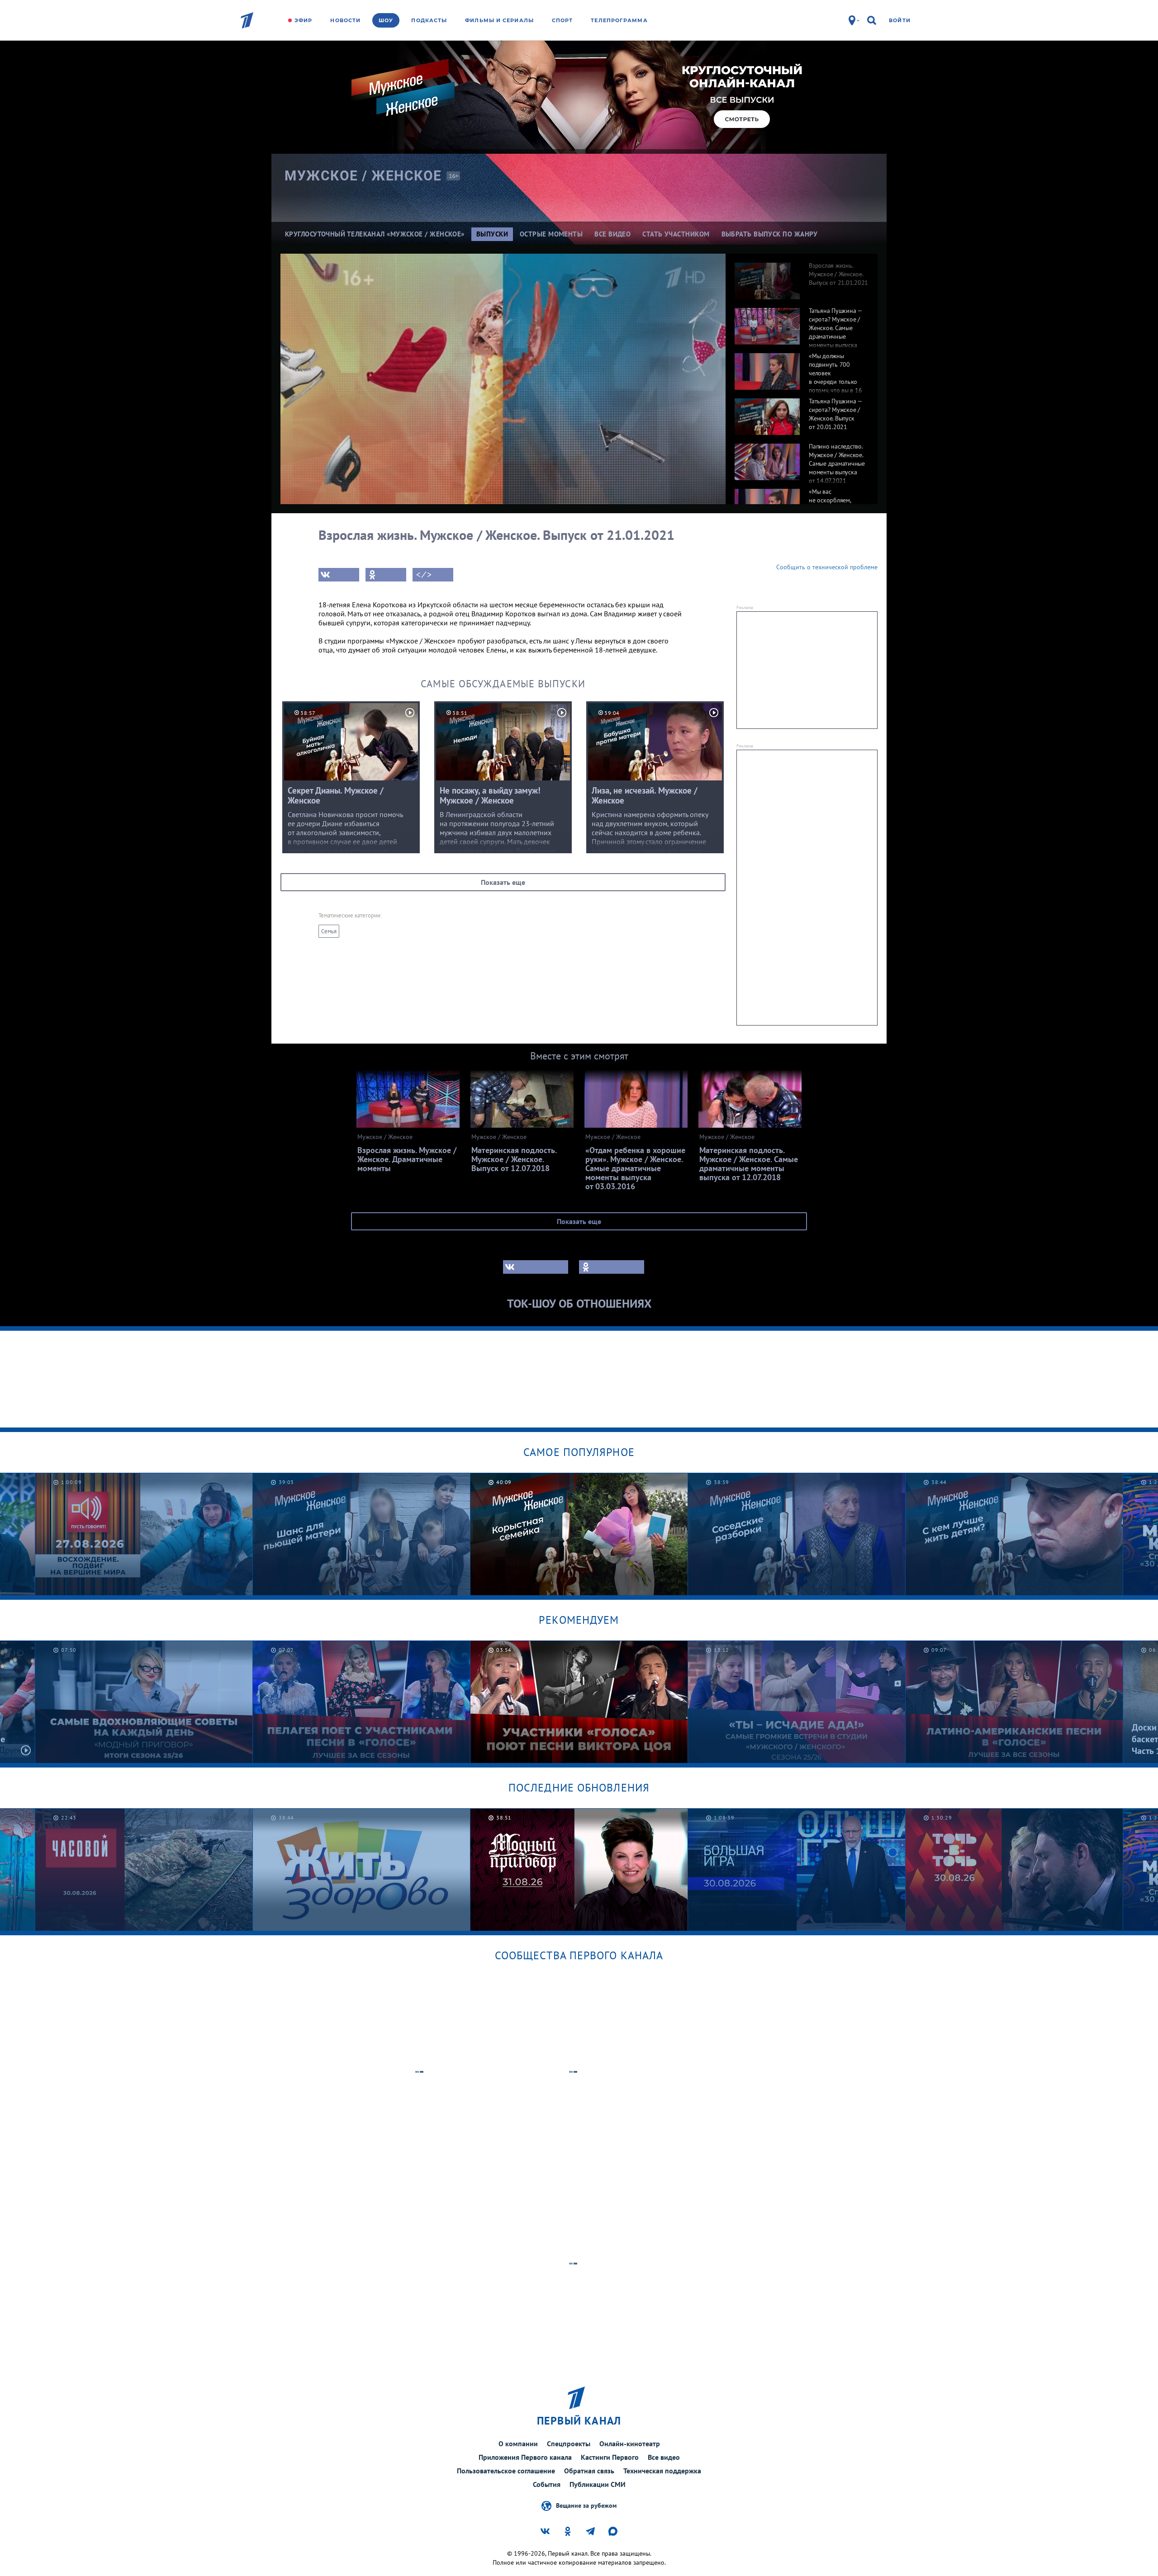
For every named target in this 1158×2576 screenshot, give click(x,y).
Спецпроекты (569, 2444)
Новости (345, 20)
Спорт (562, 20)
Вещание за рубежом (586, 2505)
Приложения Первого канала (525, 2457)
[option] (802, 276)
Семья (329, 931)
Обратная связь (589, 2471)
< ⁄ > (424, 575)
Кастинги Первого (610, 2457)
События (547, 2484)
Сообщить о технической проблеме (827, 567)
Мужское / (363, 176)
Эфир (303, 20)
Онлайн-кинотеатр (630, 2444)
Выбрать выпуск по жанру (770, 234)
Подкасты (429, 20)
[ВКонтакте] (339, 575)
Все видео (664, 2457)
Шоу (386, 20)
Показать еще (503, 882)
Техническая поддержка (662, 2471)
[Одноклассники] (386, 575)
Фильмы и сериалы (499, 20)
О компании (518, 2444)
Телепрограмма (619, 20)
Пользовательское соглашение (506, 2471)
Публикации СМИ (598, 2484)
